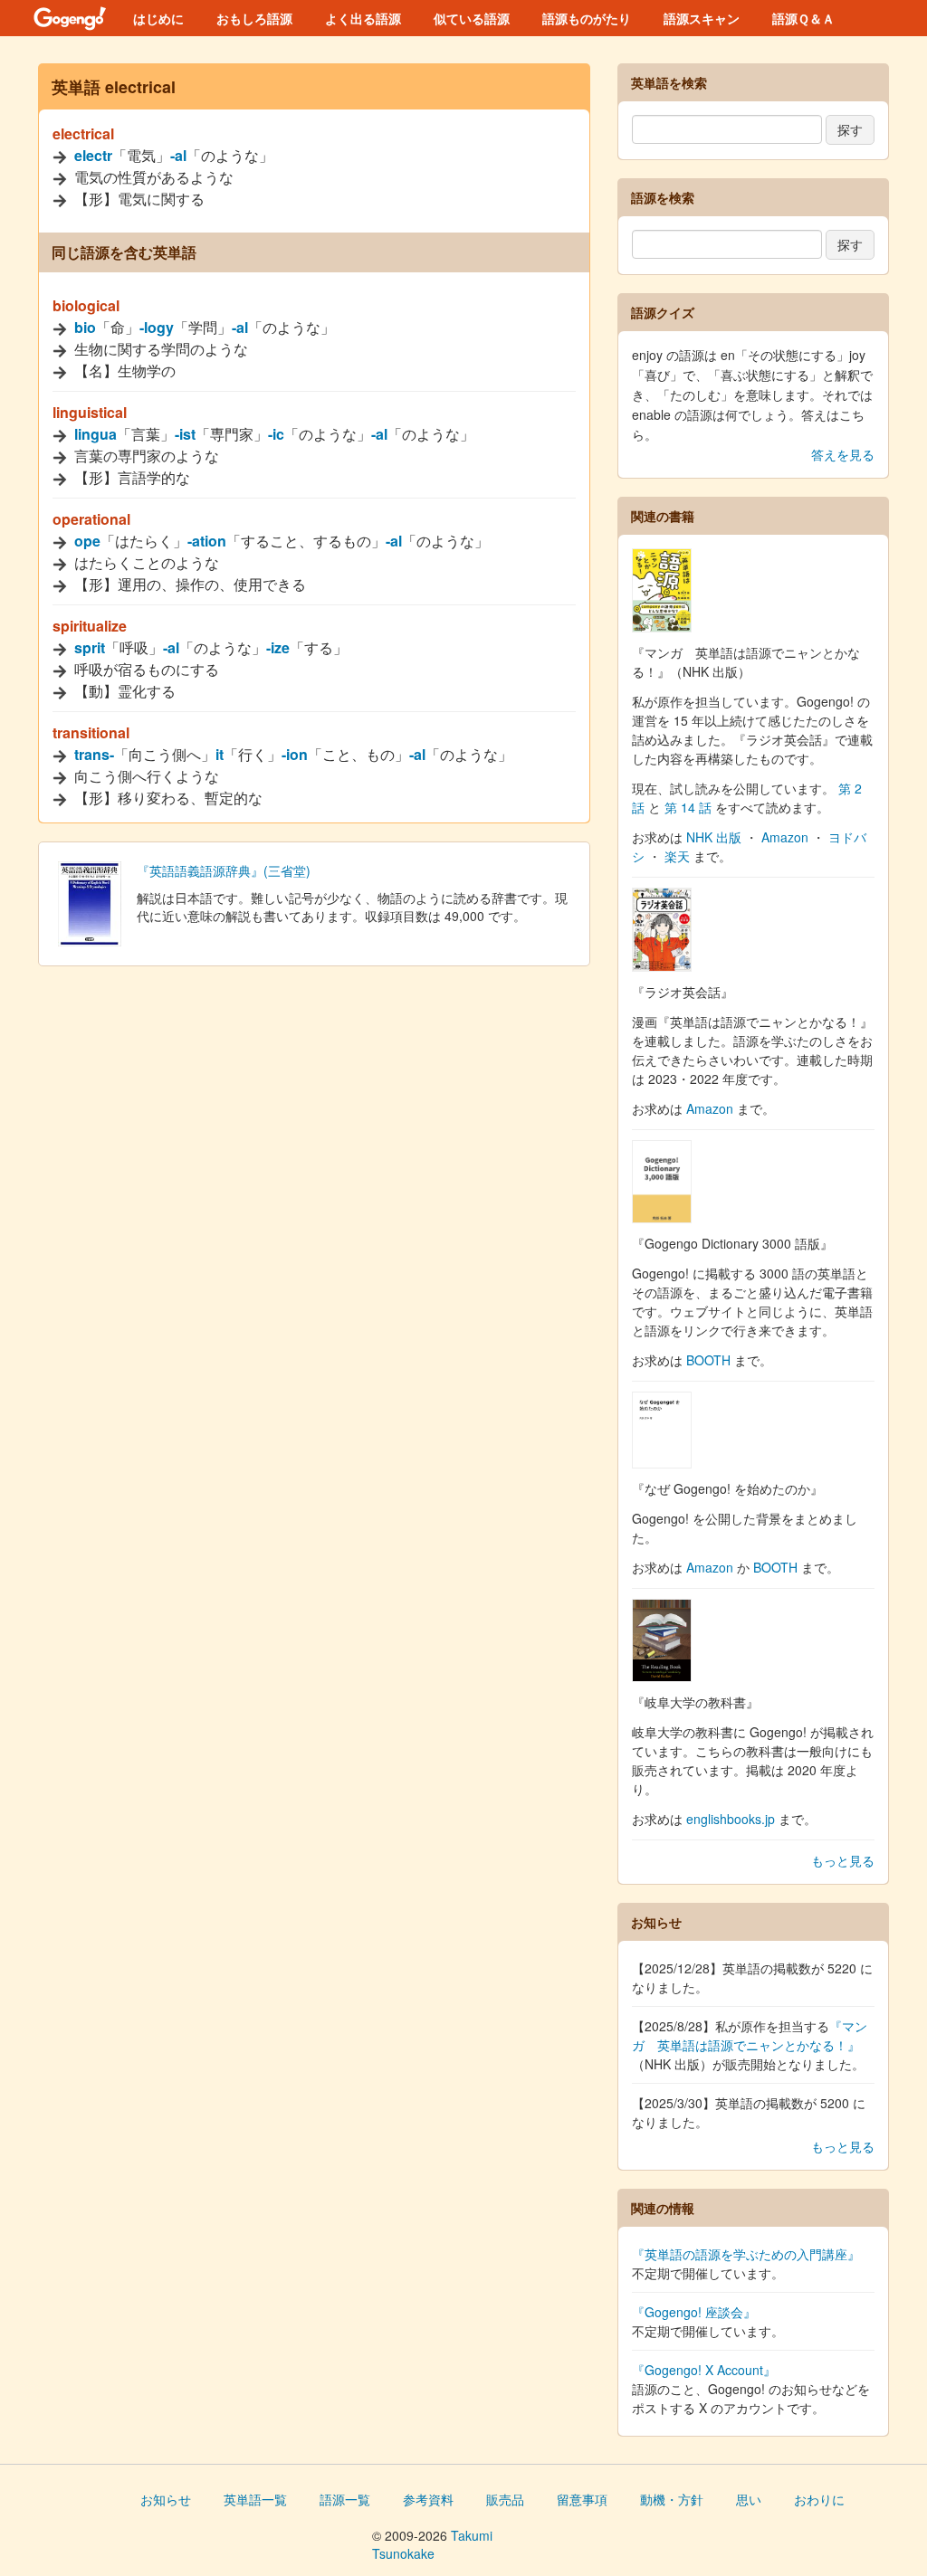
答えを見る (843, 454)
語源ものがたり (587, 18)
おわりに (819, 2499)
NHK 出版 (714, 837)
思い (749, 2499)
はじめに (158, 18)
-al (178, 155)
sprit (90, 647)
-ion (295, 754)
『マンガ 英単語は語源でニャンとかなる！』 (750, 2035)
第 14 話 (688, 807)
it (220, 754)
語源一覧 (345, 2499)
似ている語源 (472, 18)
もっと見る (843, 1860)
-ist (185, 434)
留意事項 (582, 2499)
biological (86, 305)
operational (91, 519)
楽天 (677, 856)
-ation (207, 541)
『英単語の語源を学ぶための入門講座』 (746, 2254)
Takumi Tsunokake (432, 2544)
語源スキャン (702, 18)
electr (93, 155)
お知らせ (166, 2499)
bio (85, 327)
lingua (96, 434)
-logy (157, 327)
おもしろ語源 (254, 18)
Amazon (785, 837)
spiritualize (90, 626)
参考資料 (428, 2499)
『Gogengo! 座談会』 (694, 2312)
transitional (91, 732)
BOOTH (708, 1360)
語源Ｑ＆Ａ (803, 18)
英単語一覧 (255, 2499)
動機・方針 (672, 2499)
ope (87, 541)
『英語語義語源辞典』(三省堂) (224, 870)
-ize (278, 647)
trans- (94, 754)
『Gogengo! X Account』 (704, 2370)
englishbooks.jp (731, 1819)
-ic (276, 434)
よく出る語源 (363, 18)
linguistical (90, 412)
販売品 (505, 2499)
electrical (83, 133)
